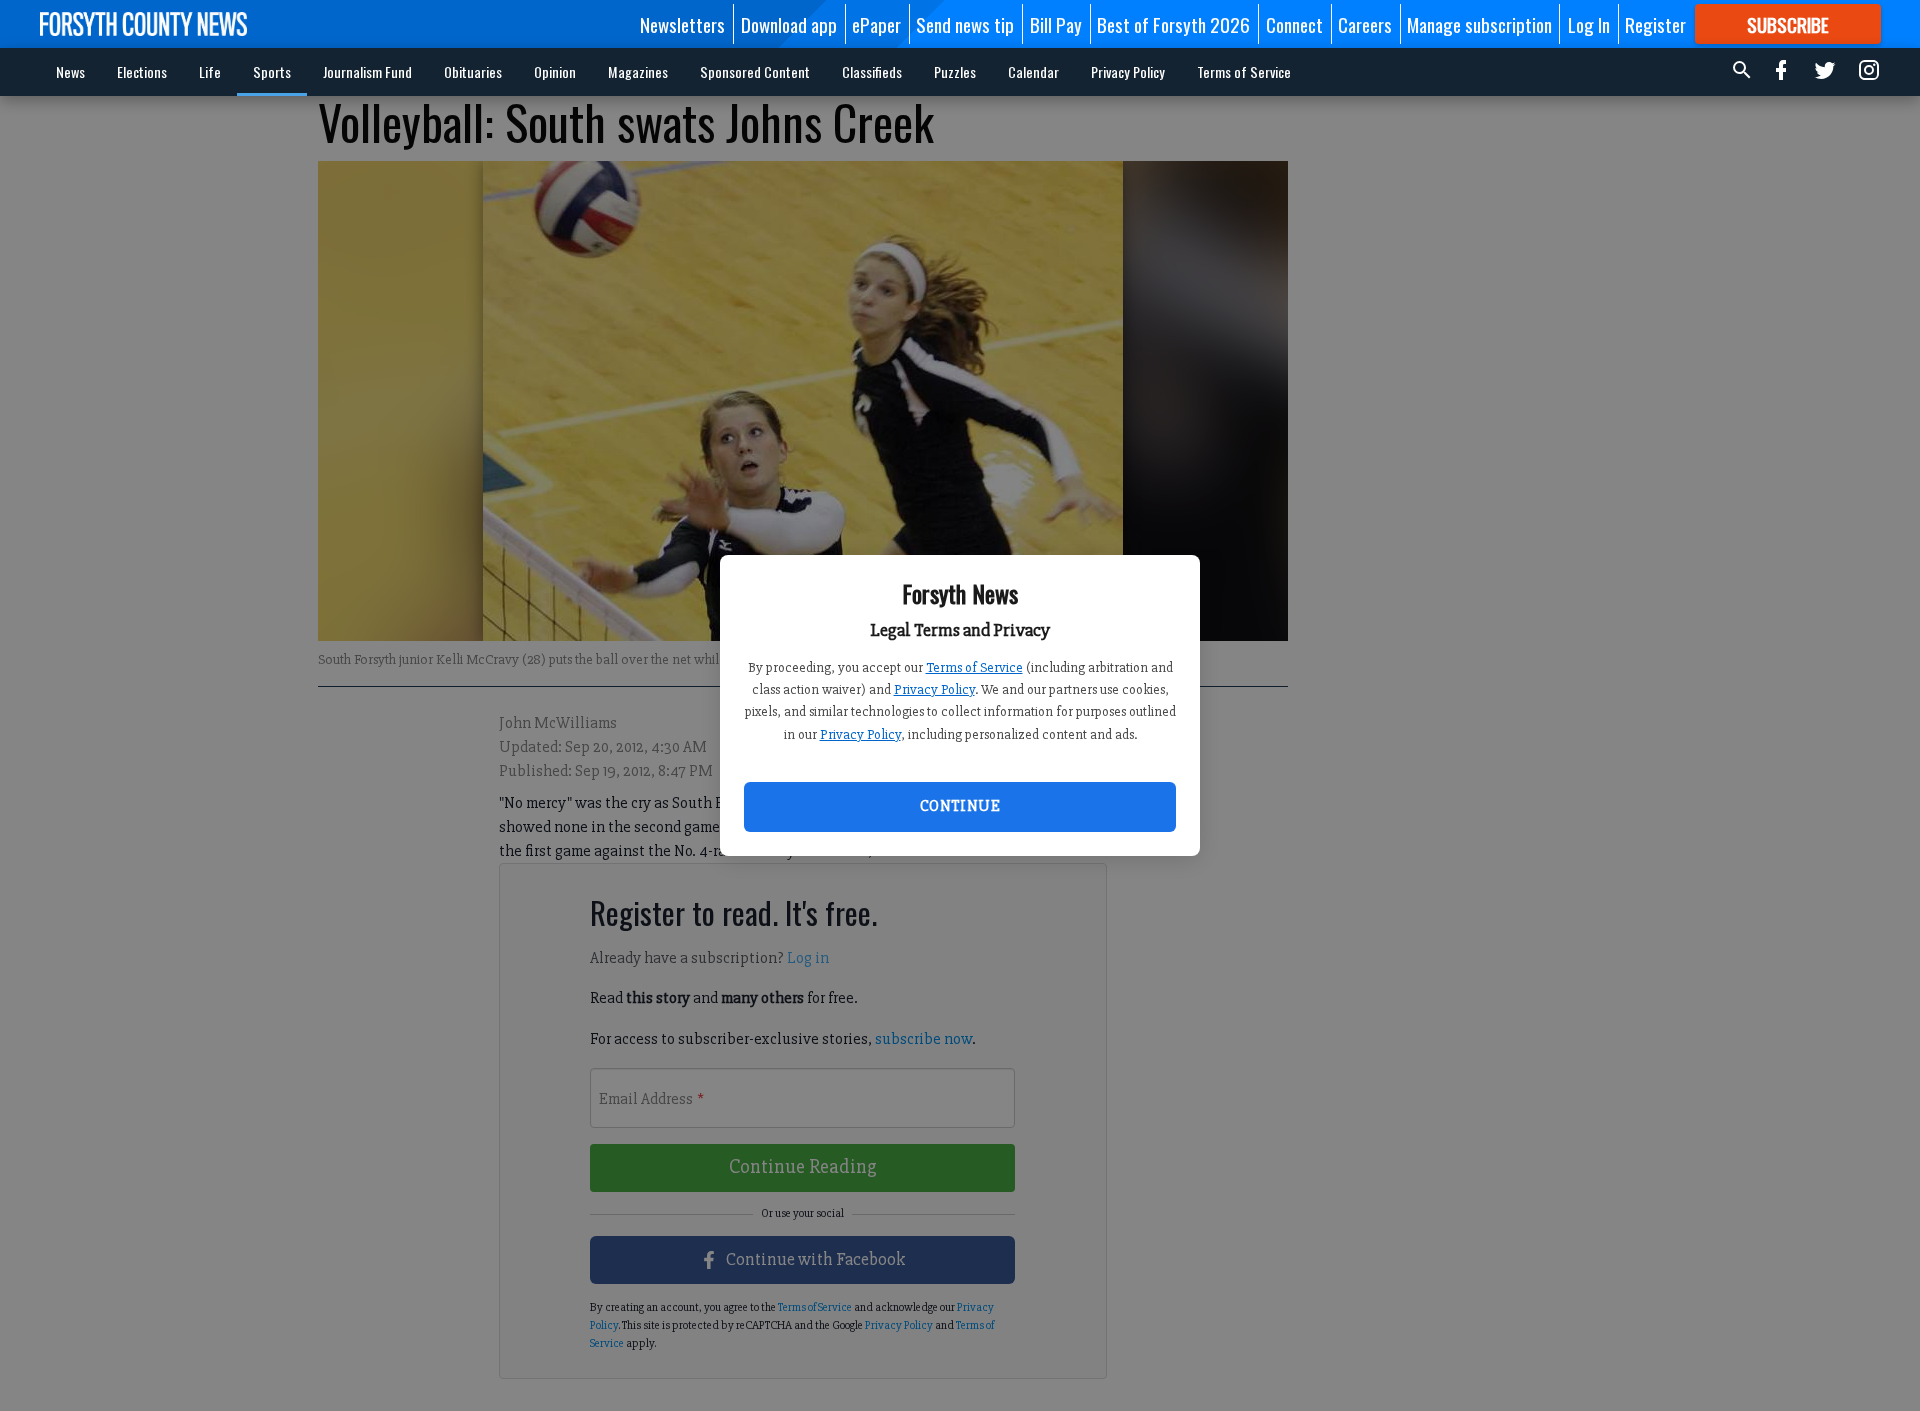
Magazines (638, 71)
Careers (1365, 24)
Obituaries (473, 71)
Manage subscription (1479, 24)
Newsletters (682, 24)
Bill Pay (1056, 24)
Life (210, 71)
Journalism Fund (367, 71)
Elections (142, 71)
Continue (960, 806)
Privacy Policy (934, 689)
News (70, 71)
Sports (272, 71)
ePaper (876, 24)
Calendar (1033, 71)
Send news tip (965, 24)
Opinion (555, 71)
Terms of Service (974, 667)
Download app (789, 24)
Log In (1589, 24)
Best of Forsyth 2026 (1173, 24)
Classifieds (872, 71)
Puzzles (955, 71)
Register (1655, 24)
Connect (1294, 24)
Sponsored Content (755, 71)
